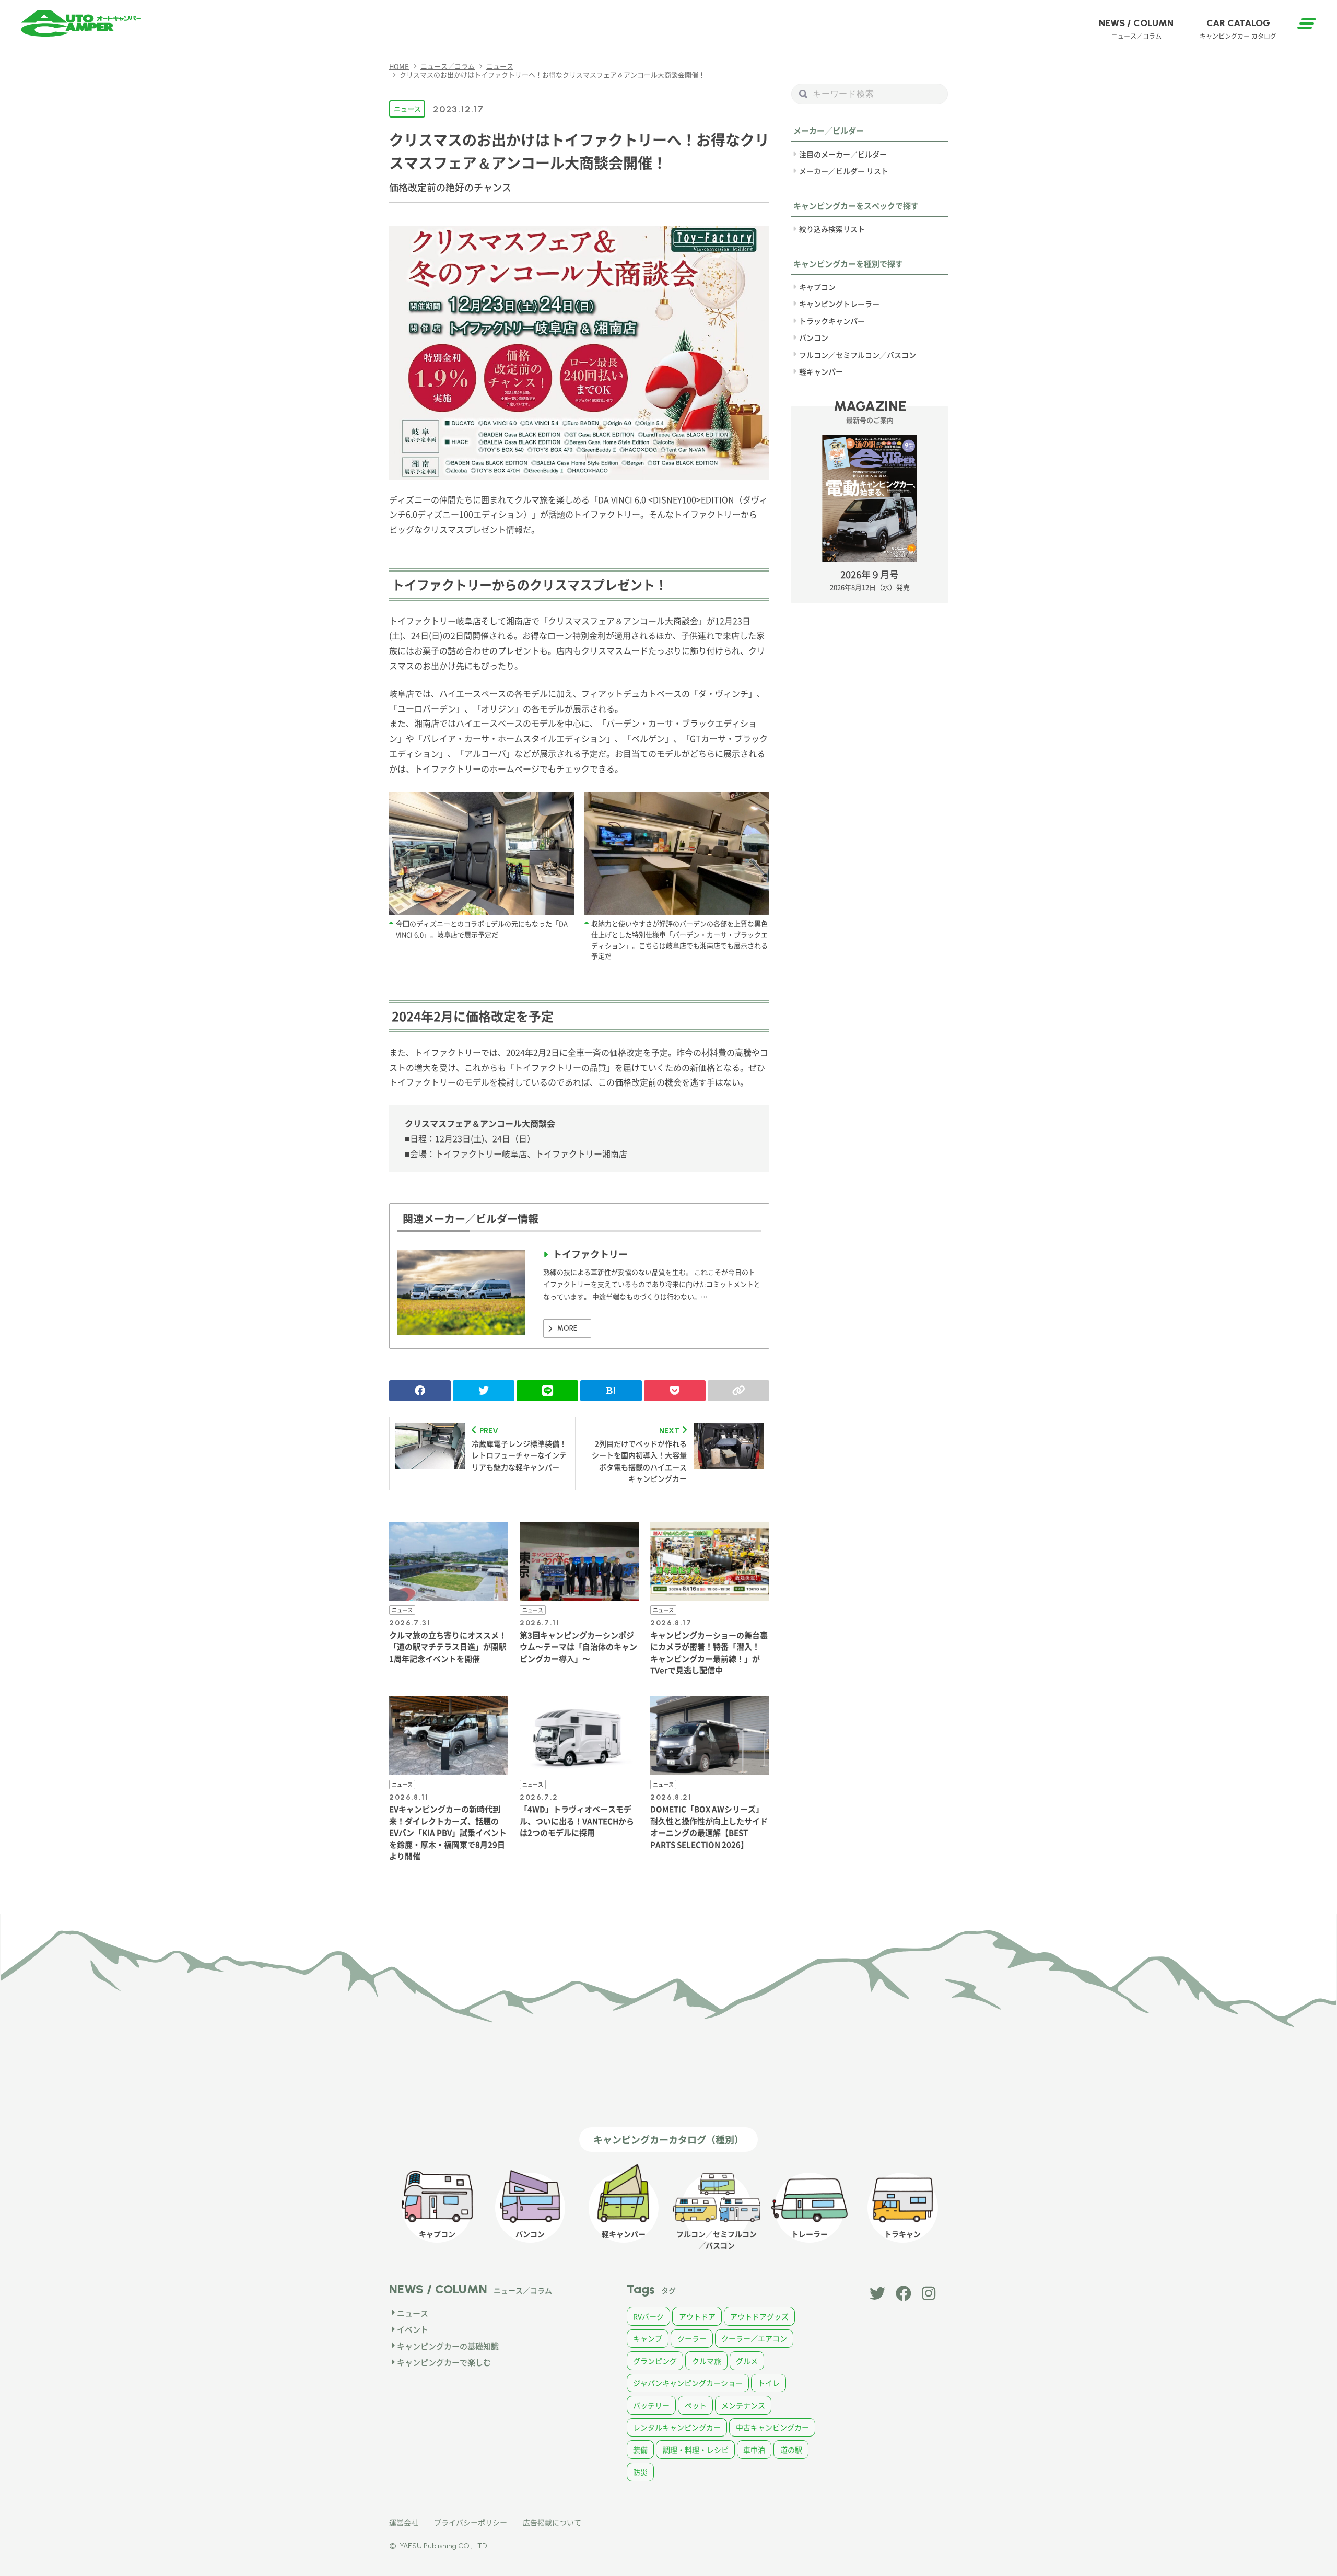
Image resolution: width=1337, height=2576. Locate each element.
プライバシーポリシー (471, 2522)
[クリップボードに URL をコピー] (738, 1391)
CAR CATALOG (1238, 29)
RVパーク (648, 2316)
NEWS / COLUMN (1136, 29)
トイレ (769, 2383)
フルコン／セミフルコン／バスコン (858, 354)
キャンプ (648, 2338)
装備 (640, 2450)
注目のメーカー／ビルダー (843, 154)
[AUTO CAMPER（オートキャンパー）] (81, 24)
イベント (413, 2329)
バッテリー (651, 2405)
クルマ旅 (707, 2361)
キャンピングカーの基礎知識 (448, 2346)
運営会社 (404, 2522)
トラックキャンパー (832, 320)
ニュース (407, 108)
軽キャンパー (821, 371)
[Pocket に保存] (675, 1391)
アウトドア (697, 2316)
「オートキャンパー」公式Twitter (877, 2293)
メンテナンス (743, 2405)
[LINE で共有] (547, 1391)
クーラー (692, 2338)
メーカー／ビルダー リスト (844, 171)
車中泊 (754, 2450)
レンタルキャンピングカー (677, 2427)
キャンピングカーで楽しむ (444, 2362)
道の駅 (791, 2450)
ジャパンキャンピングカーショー (688, 2383)
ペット (696, 2405)
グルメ (747, 2361)
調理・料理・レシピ (696, 2450)
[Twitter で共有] (484, 1391)
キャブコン (817, 287)
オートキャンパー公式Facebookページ (904, 2293)
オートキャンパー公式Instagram (930, 2293)
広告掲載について (552, 2522)
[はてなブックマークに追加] (611, 1391)
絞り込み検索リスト (832, 229)
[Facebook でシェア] (420, 1391)
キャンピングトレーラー (839, 304)
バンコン (814, 337)
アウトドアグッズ (759, 2316)
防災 (640, 2472)
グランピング (655, 2361)
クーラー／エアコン (754, 2338)
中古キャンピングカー (772, 2427)
